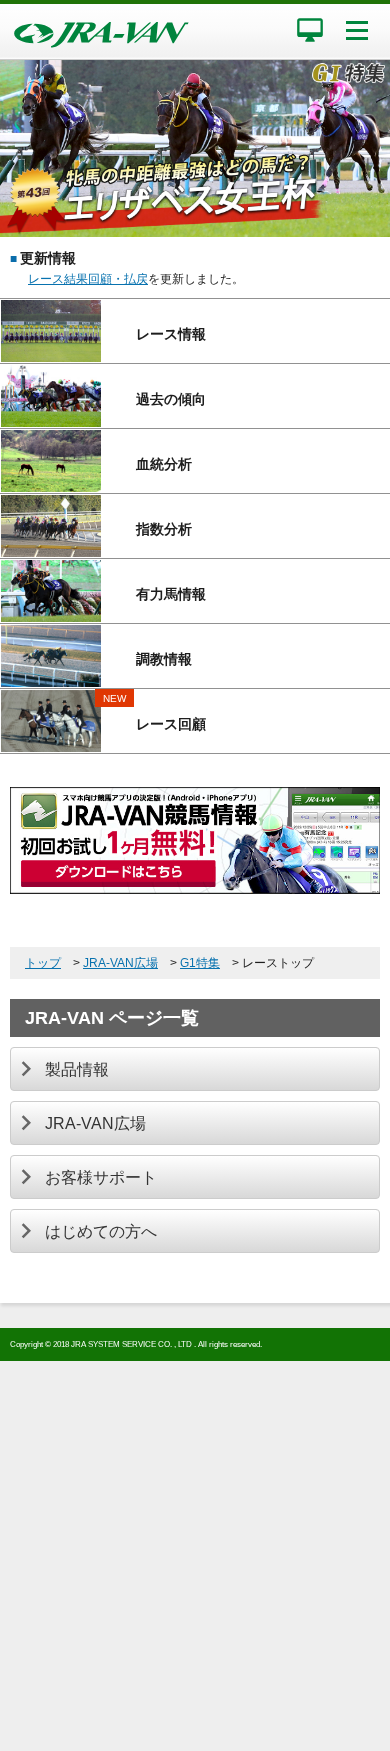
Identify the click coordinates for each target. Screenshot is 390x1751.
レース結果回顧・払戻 (88, 279)
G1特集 (200, 963)
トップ (43, 963)
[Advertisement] (195, 1556)
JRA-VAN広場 (120, 963)
